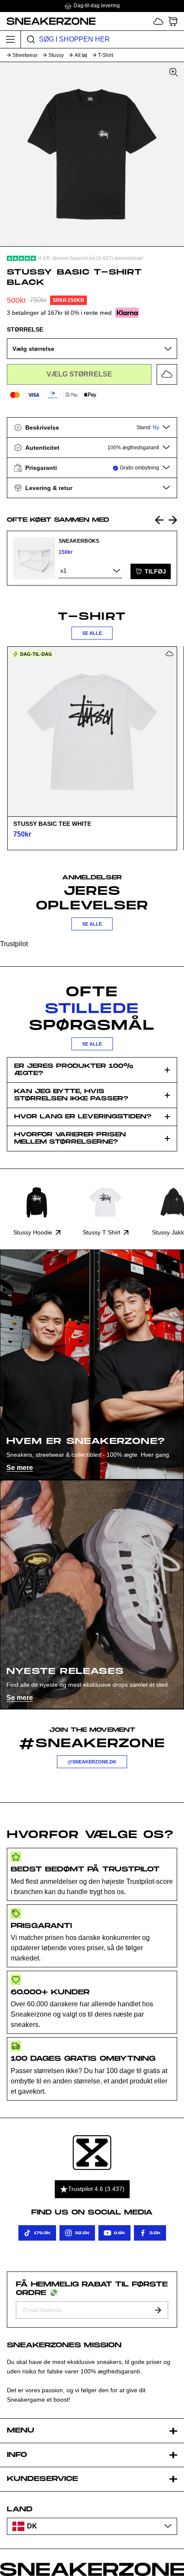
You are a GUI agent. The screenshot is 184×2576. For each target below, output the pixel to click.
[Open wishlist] (158, 21)
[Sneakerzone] (92, 2153)
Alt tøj (81, 55)
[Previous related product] (159, 520)
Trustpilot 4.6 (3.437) (96, 2189)
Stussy (56, 55)
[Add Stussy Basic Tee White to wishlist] (169, 654)
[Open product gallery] (92, 154)
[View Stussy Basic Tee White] (92, 732)
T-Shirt (105, 55)
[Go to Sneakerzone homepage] (48, 21)
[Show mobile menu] (10, 39)
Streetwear (25, 55)
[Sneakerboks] (34, 558)
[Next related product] (173, 520)
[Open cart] (173, 21)
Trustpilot (14, 944)
